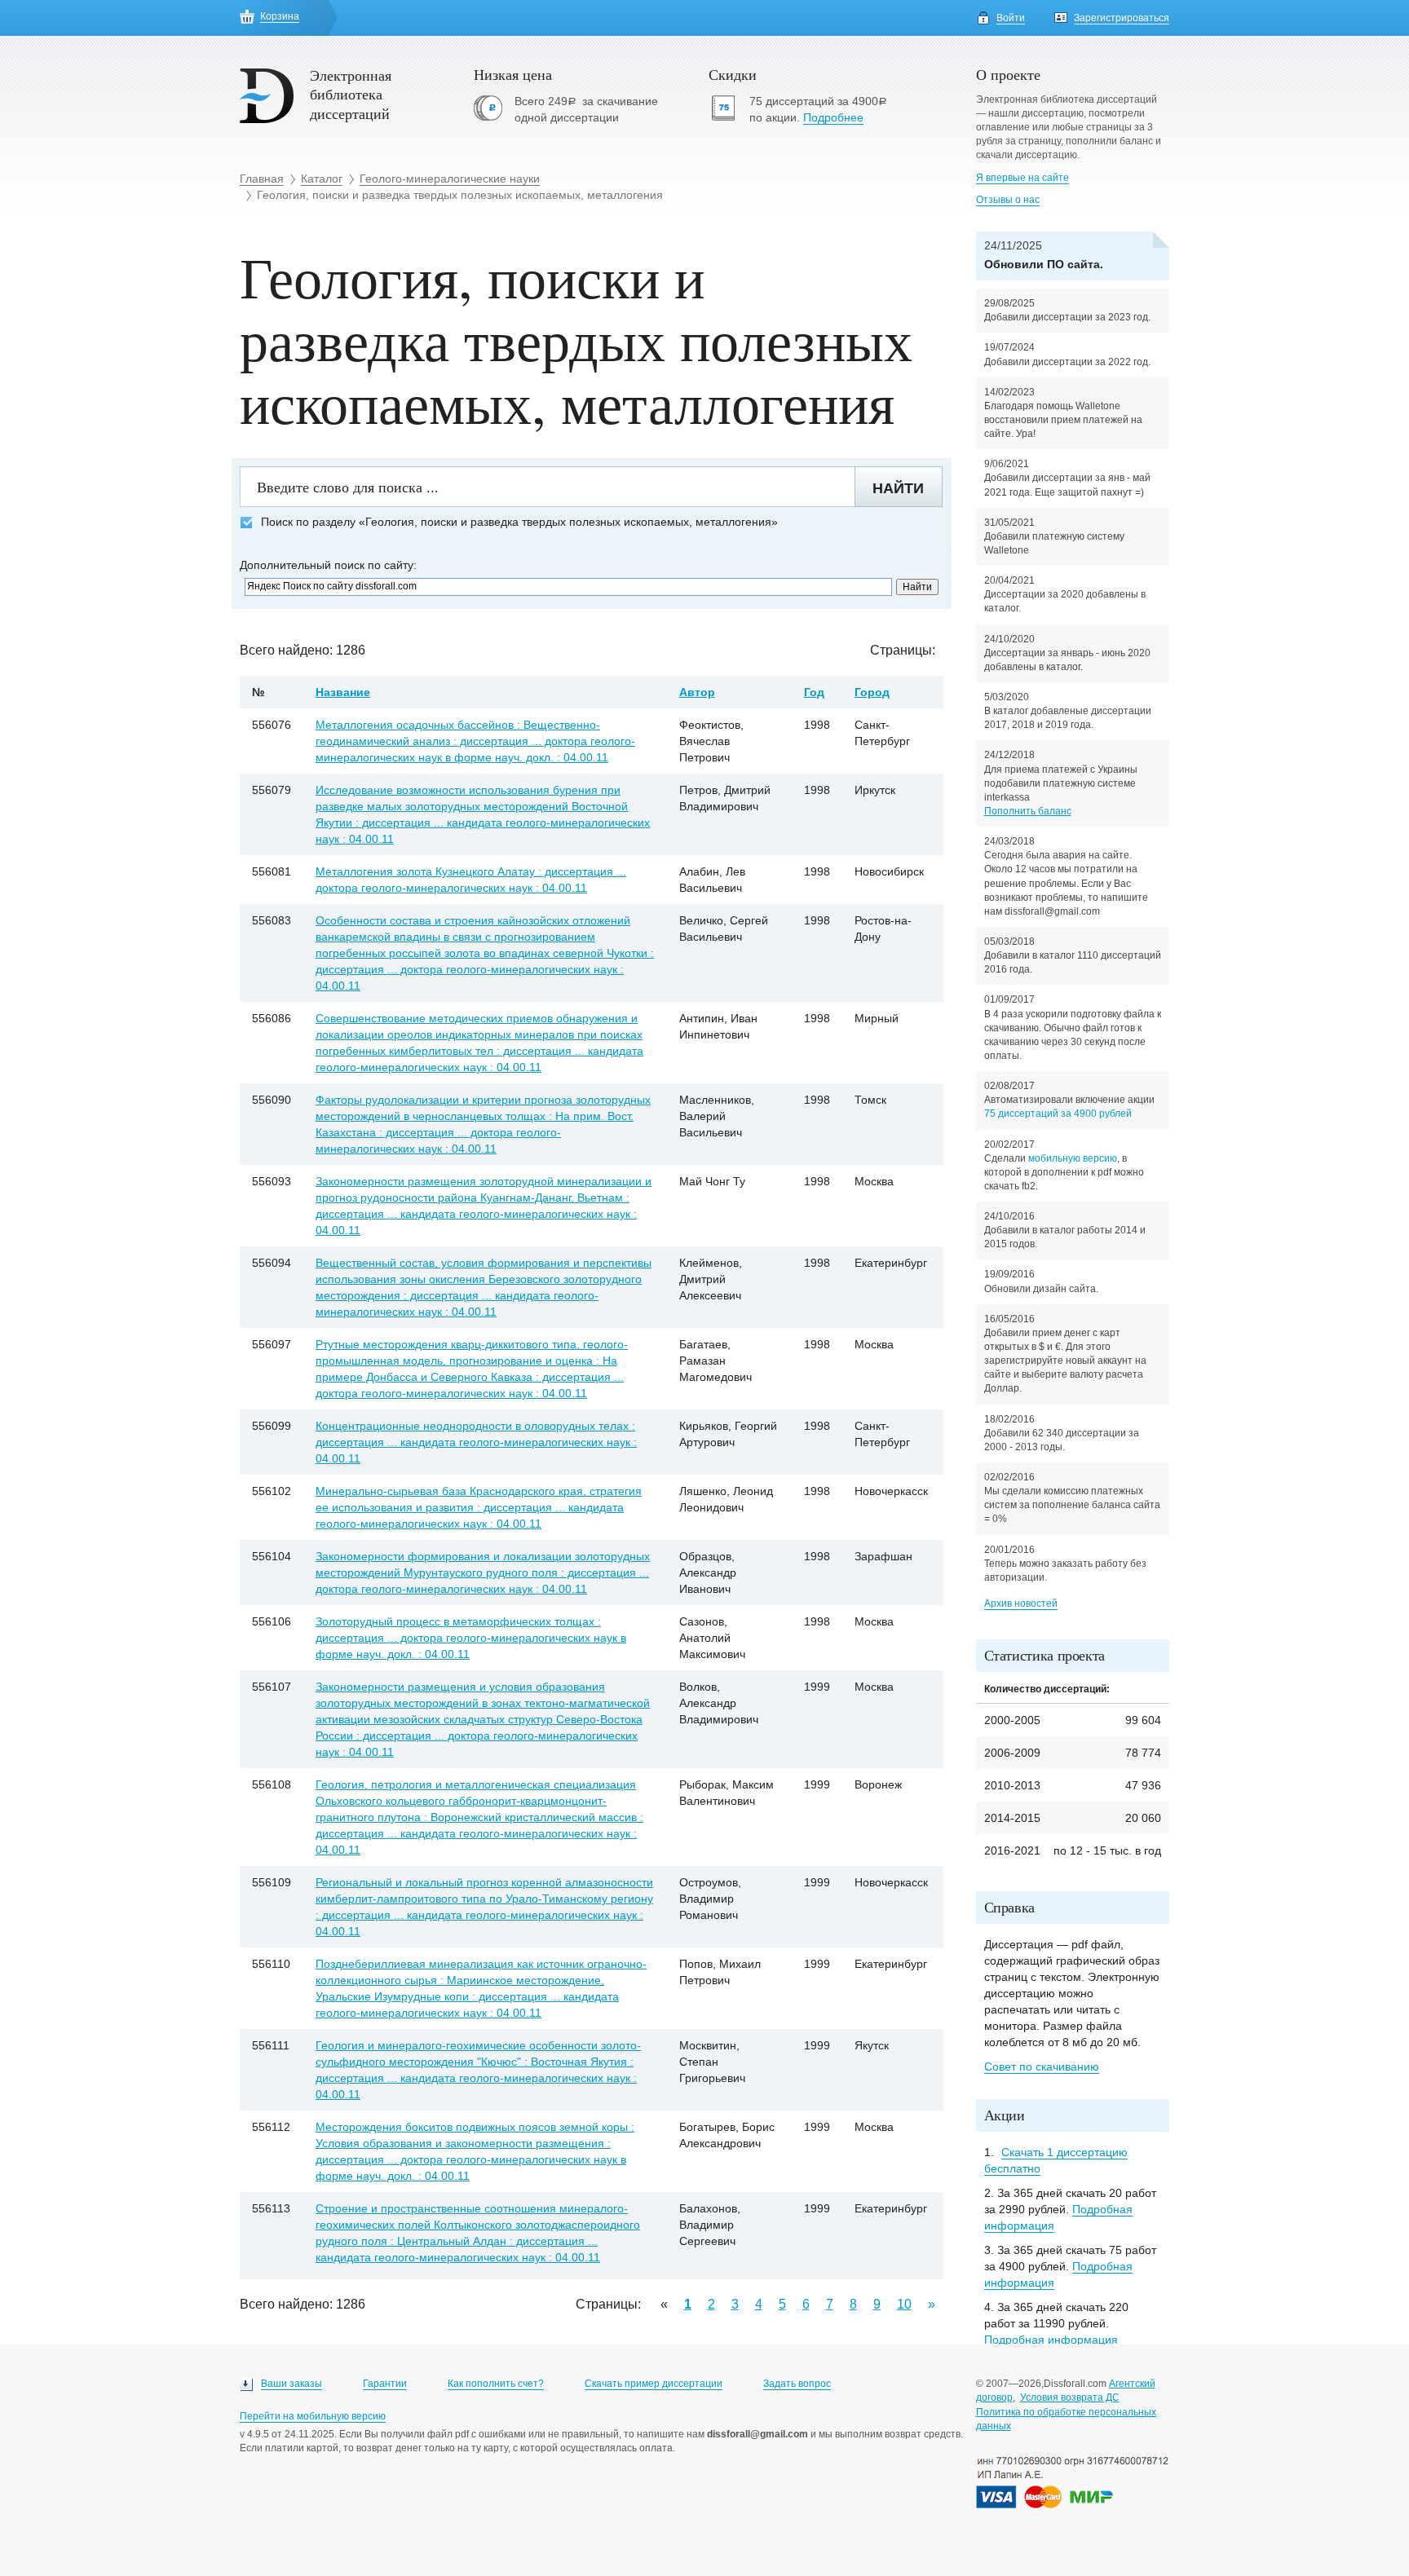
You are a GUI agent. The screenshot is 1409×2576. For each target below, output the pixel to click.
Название (343, 692)
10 (904, 2304)
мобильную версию (1073, 1158)
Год (814, 692)
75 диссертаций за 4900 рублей (1058, 1114)
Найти (898, 488)
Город (872, 692)
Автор (697, 692)
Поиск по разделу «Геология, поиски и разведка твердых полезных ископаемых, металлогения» (519, 522)
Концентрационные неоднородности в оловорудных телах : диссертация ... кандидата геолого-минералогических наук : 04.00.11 (476, 1442)
